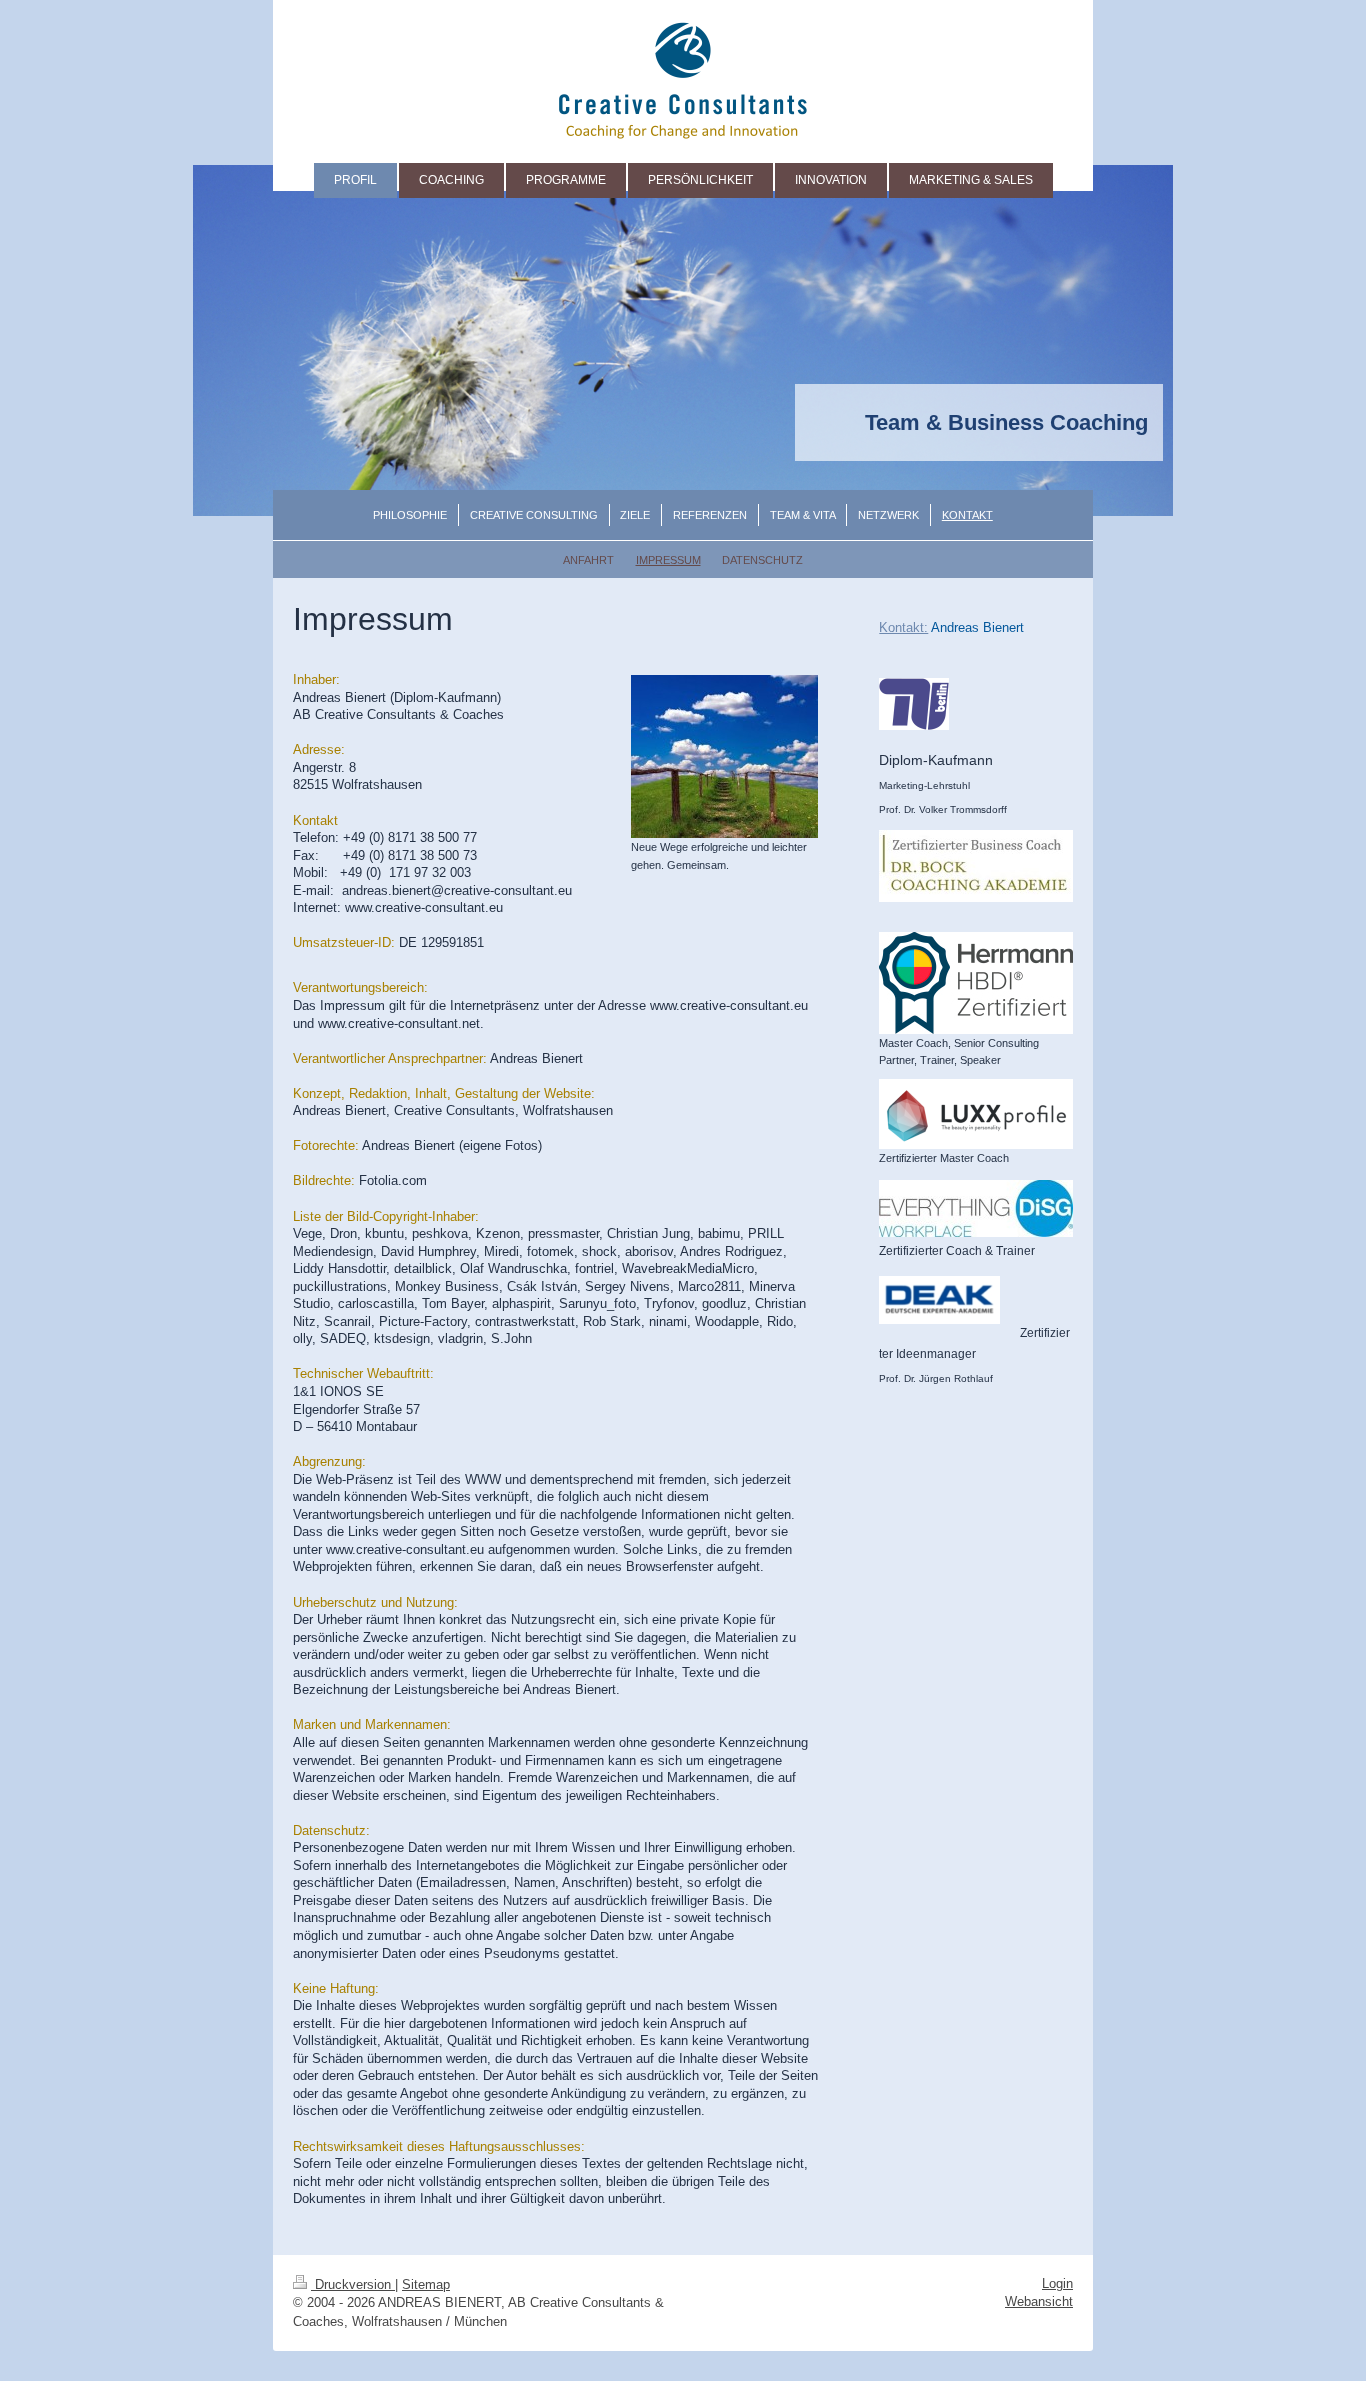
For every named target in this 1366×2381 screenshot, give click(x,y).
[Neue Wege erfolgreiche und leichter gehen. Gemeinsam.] (724, 756)
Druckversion (353, 2284)
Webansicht (1039, 2301)
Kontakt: (903, 627)
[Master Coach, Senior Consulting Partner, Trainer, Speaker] (976, 983)
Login (1057, 2283)
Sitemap (426, 2284)
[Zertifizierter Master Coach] (976, 1114)
